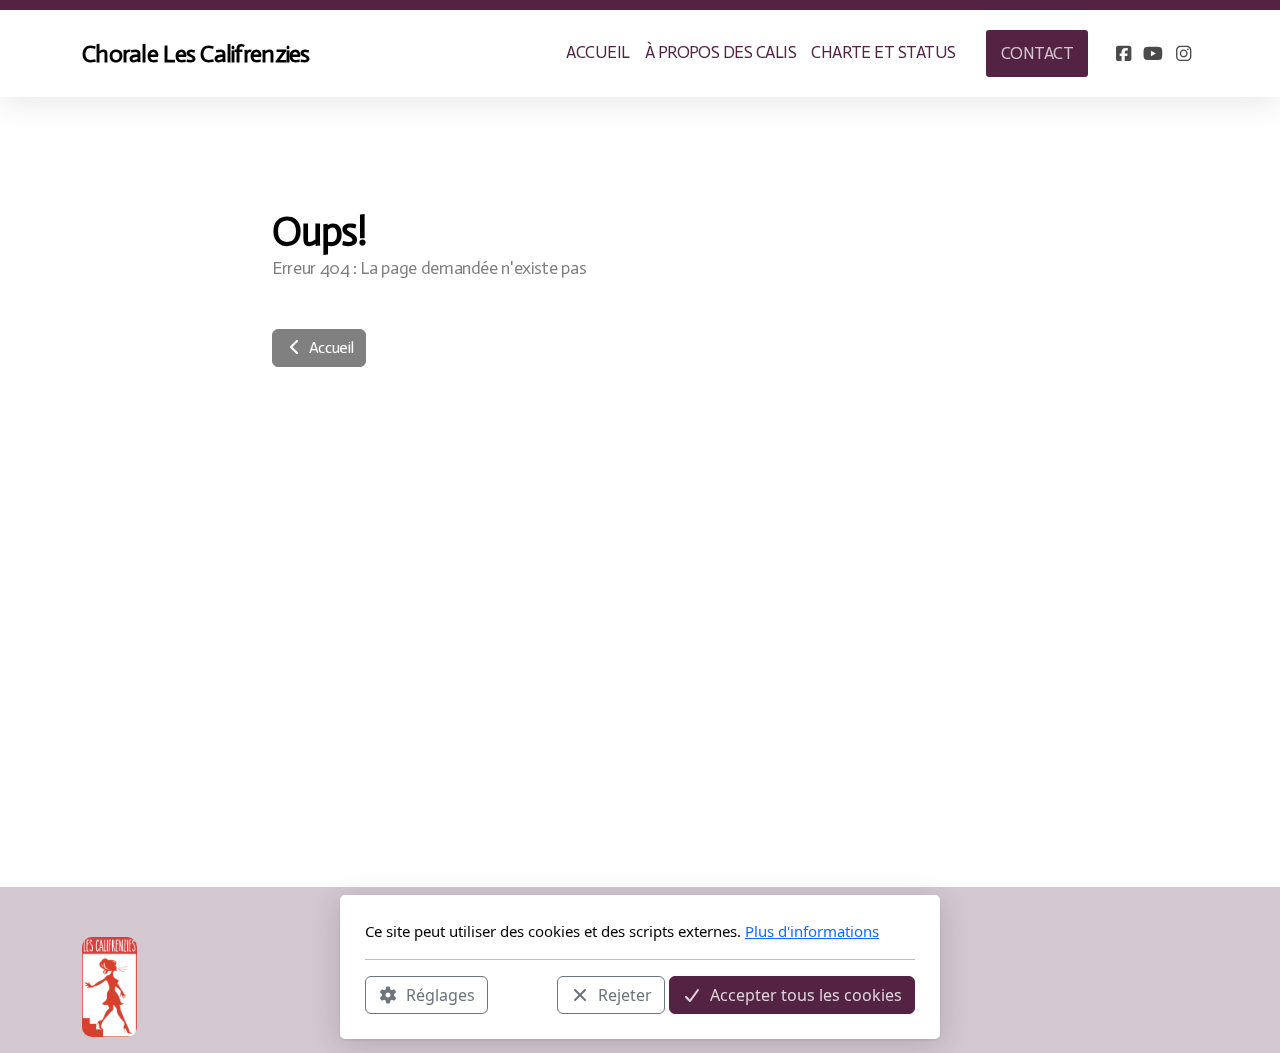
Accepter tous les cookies (806, 994)
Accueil (329, 347)
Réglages (440, 994)
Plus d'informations (812, 931)
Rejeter (625, 994)
